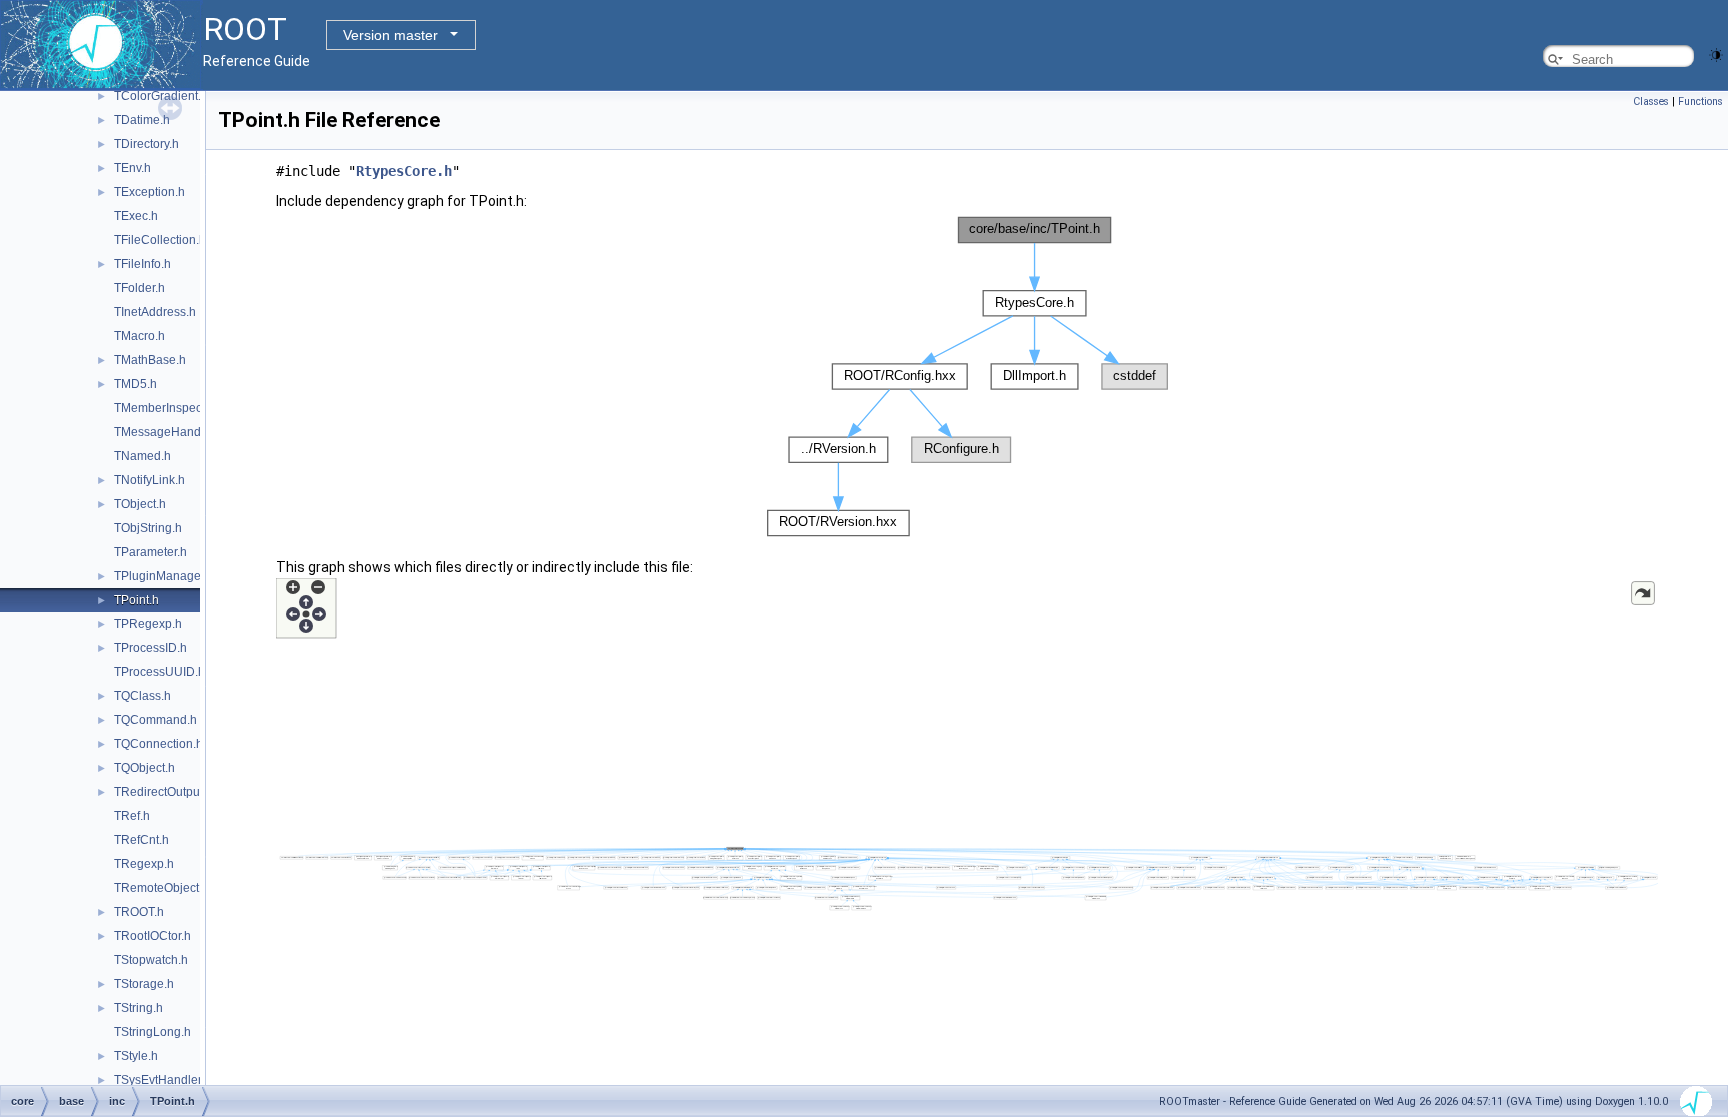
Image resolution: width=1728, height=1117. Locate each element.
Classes (1651, 101)
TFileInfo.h (142, 264)
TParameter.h (150, 552)
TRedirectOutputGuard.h (180, 792)
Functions (1700, 101)
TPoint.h (136, 600)
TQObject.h (144, 768)
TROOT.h (139, 912)
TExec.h (136, 216)
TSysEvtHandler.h (162, 1080)
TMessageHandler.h (169, 432)
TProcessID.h (150, 648)
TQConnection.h (158, 744)
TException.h (149, 192)
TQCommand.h (155, 720)
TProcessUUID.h (159, 672)
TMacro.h (139, 336)
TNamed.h (142, 456)
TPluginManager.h (164, 576)
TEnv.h (132, 168)
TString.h (138, 1008)
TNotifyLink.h (149, 480)
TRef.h (132, 816)
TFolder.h (139, 288)
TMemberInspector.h (169, 408)
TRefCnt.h (141, 840)
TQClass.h (142, 696)
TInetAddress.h (155, 312)
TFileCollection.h (160, 240)
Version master (390, 35)
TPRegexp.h (148, 624)
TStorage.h (144, 984)
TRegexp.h (144, 864)
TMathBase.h (150, 360)
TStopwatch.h (151, 960)
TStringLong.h (152, 1032)
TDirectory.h (146, 144)
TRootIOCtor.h (152, 936)
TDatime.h (142, 120)
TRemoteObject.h (161, 888)
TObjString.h (148, 528)
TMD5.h (135, 384)
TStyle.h (136, 1056)
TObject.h (140, 504)
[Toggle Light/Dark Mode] (1716, 53)
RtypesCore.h (404, 171)
